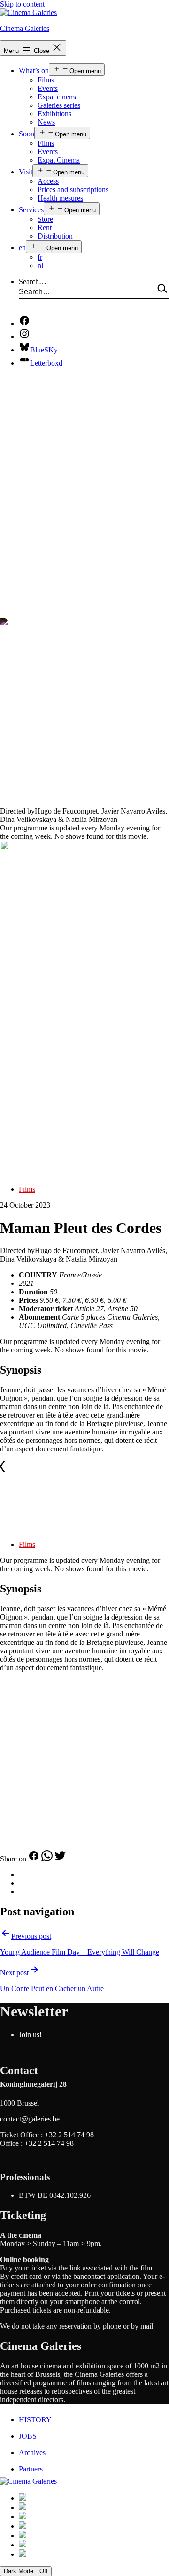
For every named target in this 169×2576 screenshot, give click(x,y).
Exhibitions (54, 114)
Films (46, 80)
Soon (27, 134)
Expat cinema (58, 97)
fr (40, 257)
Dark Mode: (20, 2571)
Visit (26, 172)
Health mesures (60, 198)
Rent (45, 228)
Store (45, 219)
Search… (33, 281)
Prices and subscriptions (73, 190)
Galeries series (59, 105)
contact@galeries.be (30, 2119)
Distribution (55, 236)
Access (48, 181)
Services (31, 210)
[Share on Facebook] (34, 1859)
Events (48, 88)
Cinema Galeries (25, 28)
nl (40, 265)
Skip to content (22, 4)
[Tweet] (60, 1859)
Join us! (30, 2035)
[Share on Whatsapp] (48, 1859)
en (22, 248)
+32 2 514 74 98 (69, 2135)
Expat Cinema (59, 160)
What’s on (34, 71)
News (46, 122)
